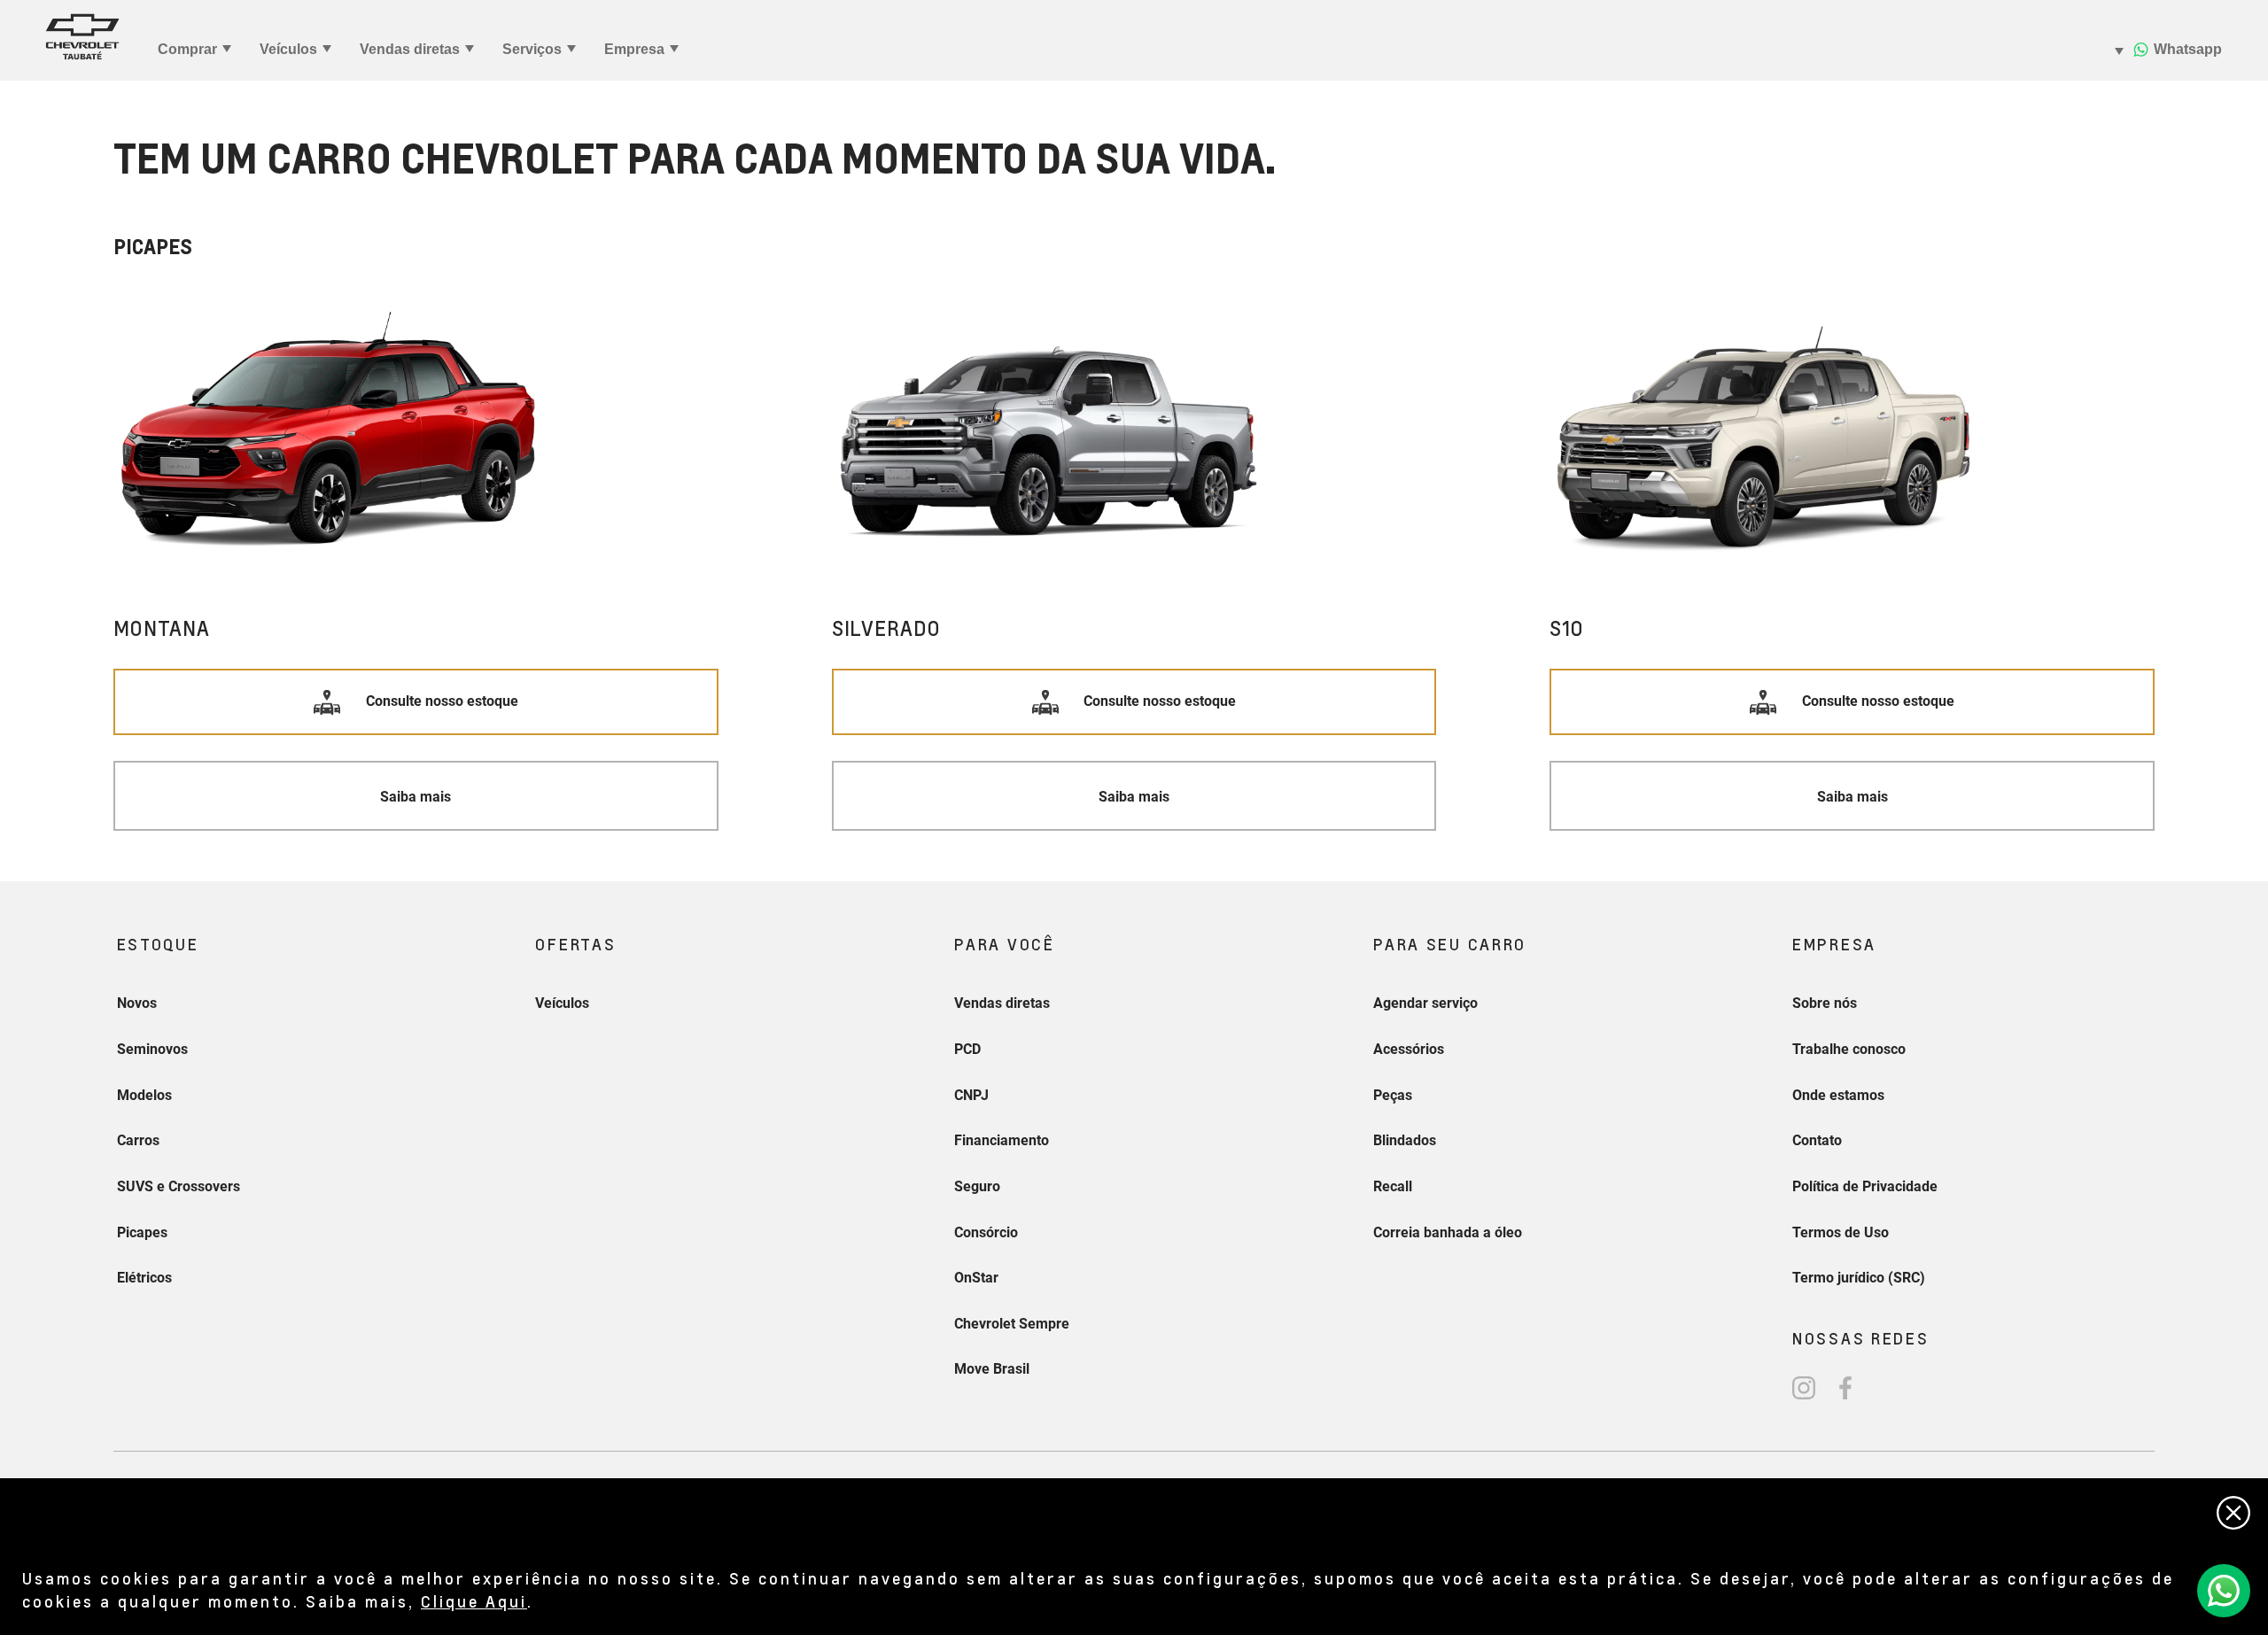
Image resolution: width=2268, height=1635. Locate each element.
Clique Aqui (474, 1601)
